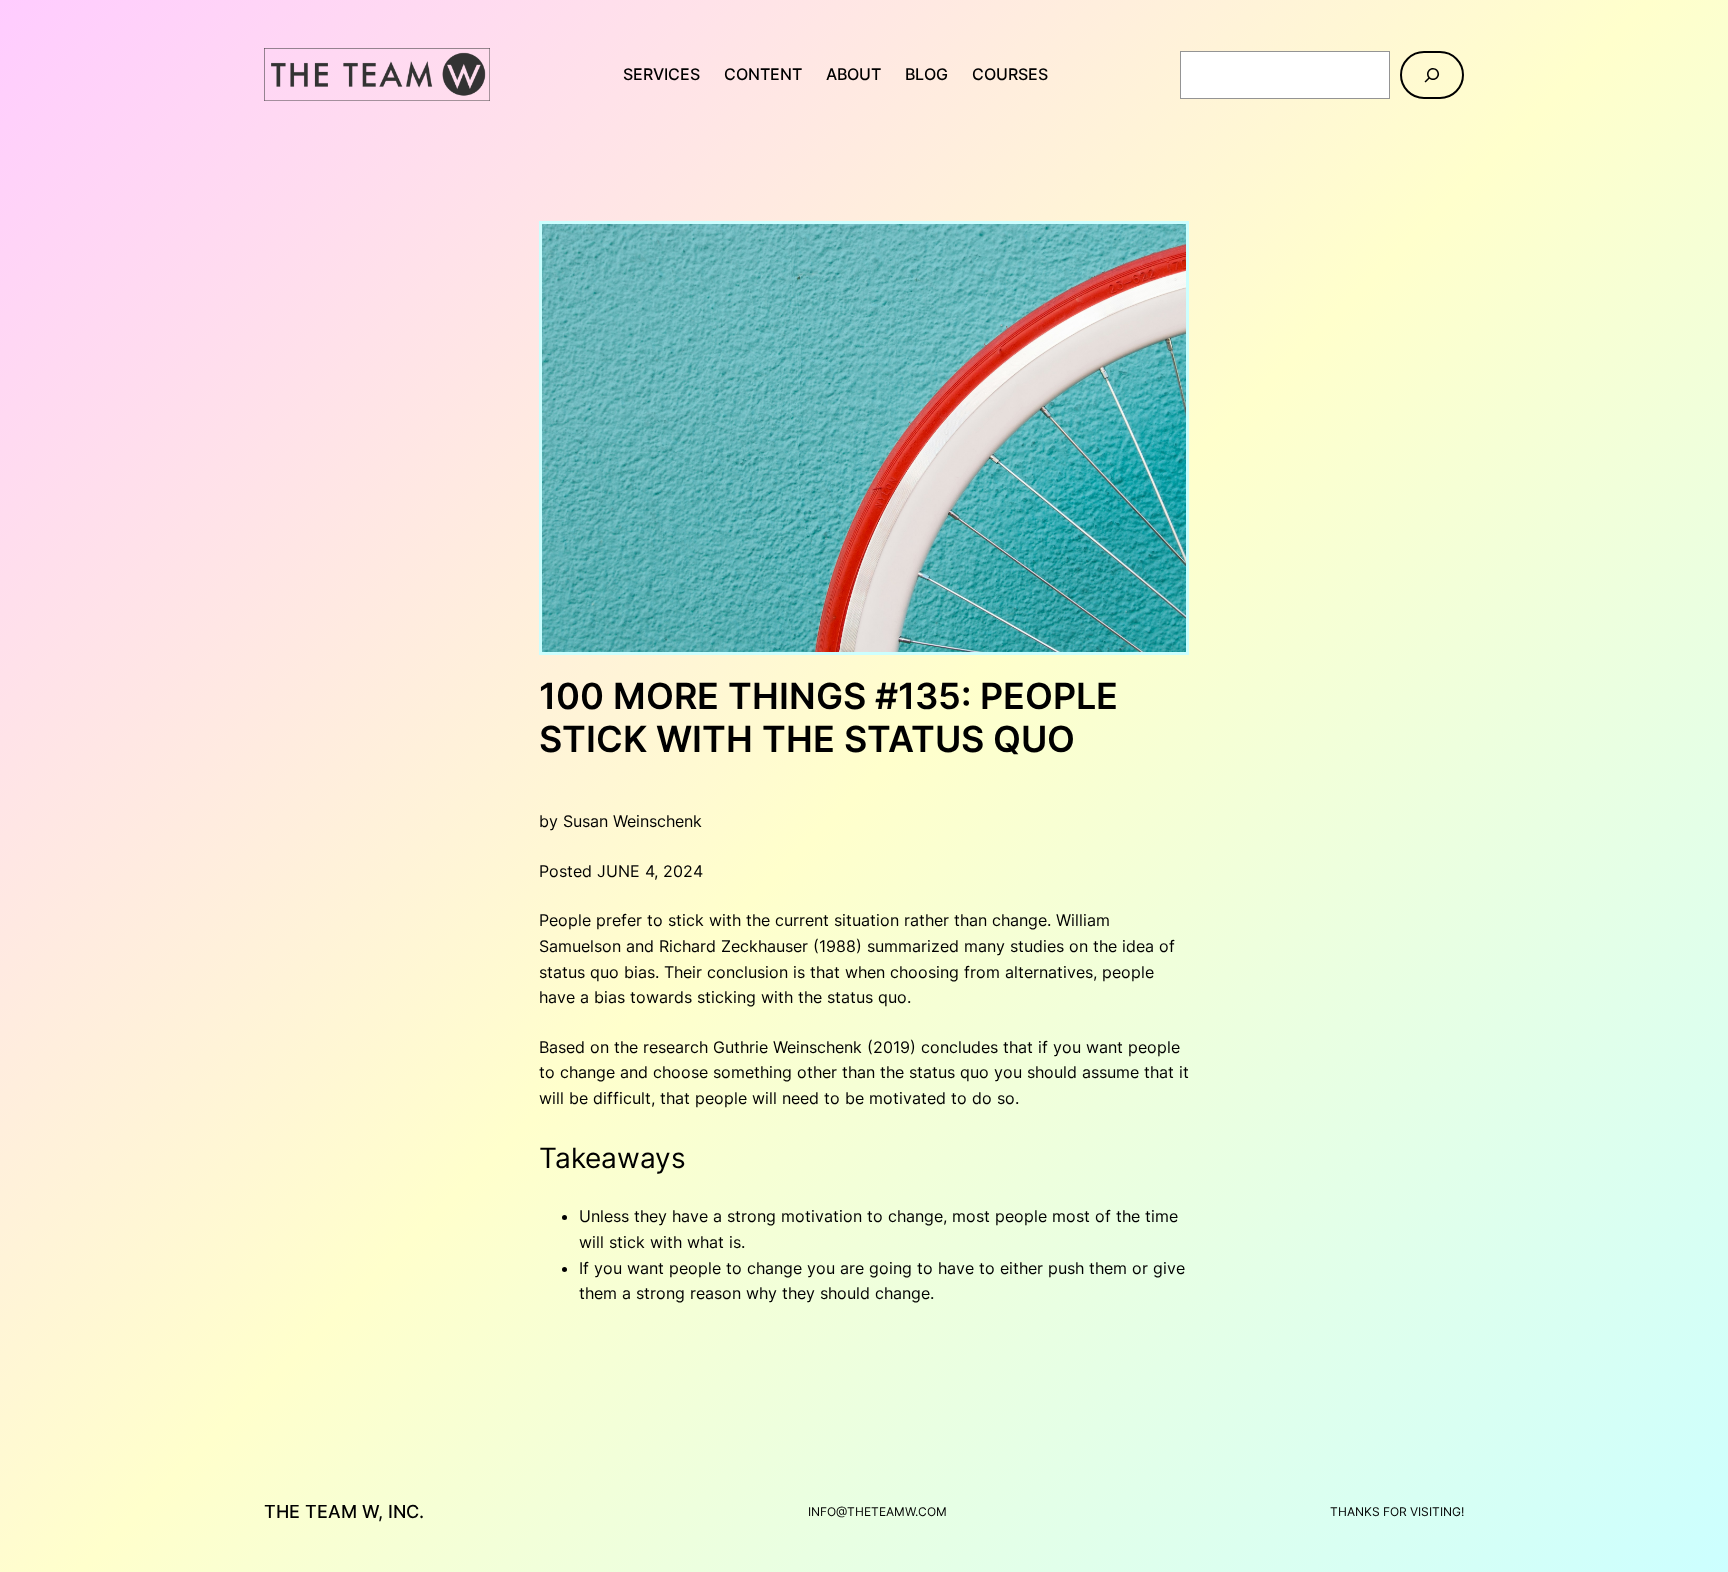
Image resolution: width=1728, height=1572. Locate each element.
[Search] (1432, 75)
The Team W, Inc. (344, 1511)
